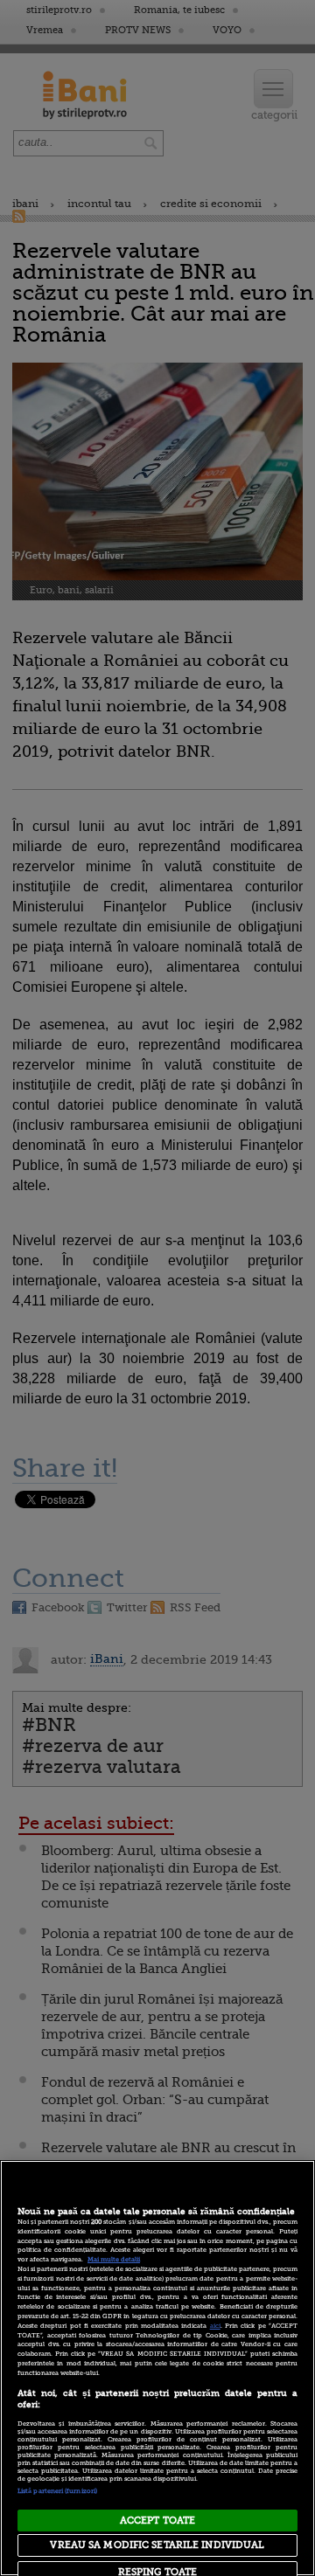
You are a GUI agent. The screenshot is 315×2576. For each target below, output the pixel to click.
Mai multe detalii (114, 2260)
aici (215, 2326)
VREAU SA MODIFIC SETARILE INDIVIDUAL (157, 2545)
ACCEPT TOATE (157, 2521)
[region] (157, 2368)
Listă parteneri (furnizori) (57, 2491)
